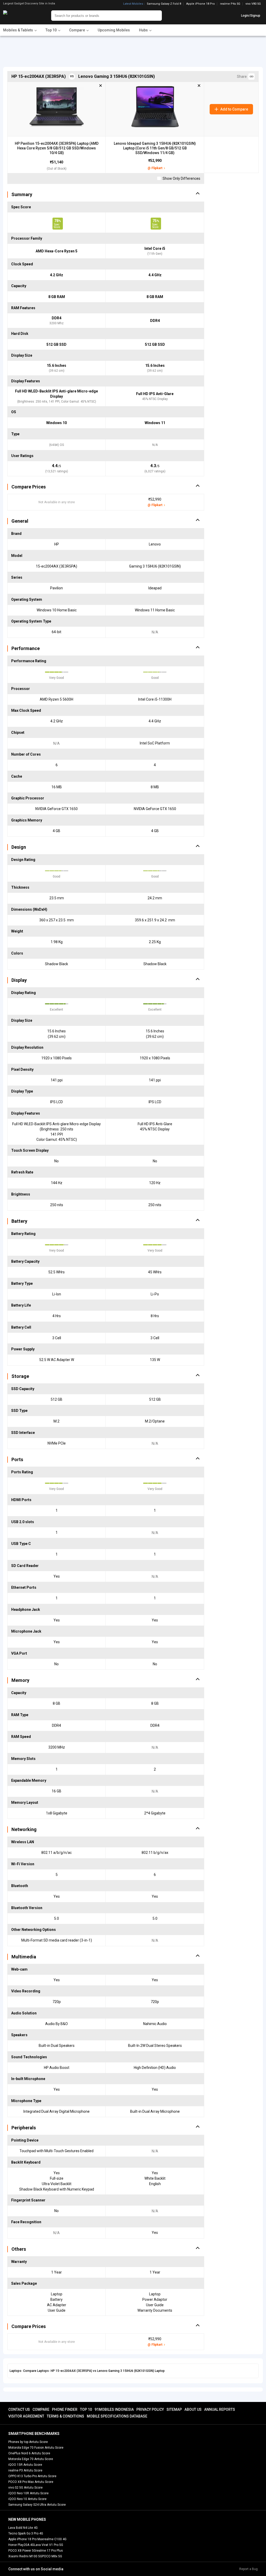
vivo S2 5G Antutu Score (25, 2488)
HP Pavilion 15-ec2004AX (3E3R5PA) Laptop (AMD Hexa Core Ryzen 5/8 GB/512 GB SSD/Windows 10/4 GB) (57, 148)
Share (243, 77)
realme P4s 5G (230, 4)
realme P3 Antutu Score (25, 2470)
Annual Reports (220, 2409)
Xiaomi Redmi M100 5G (25, 2556)
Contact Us (19, 2409)
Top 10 (86, 2409)
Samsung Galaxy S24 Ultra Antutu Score (37, 2505)
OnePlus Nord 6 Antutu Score (29, 2453)
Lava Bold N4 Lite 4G (23, 2528)
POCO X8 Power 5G (22, 2551)
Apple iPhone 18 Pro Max (26, 2539)
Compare (41, 2409)
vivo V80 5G (253, 4)
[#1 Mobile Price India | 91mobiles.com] (19, 16)
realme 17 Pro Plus (49, 2551)
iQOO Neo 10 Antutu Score (27, 2499)
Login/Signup (251, 16)
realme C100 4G (55, 2539)
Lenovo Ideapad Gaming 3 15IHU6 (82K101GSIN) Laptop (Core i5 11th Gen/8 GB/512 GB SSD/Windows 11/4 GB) (155, 148)
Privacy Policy (150, 2409)
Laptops (15, 2371)
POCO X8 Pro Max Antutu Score (31, 2482)
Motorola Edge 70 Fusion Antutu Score (36, 2448)
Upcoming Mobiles (114, 30)
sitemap (174, 2409)
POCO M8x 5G (52, 2556)
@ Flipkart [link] (155, 168)
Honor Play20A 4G (21, 2545)
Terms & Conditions (65, 2416)
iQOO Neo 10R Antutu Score (28, 2493)
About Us (193, 2409)
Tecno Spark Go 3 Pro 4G (26, 2533)
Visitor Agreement (26, 2416)
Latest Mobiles (133, 4)
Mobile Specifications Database (117, 2416)
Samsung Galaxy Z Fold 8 (164, 4)
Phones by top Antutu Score (28, 2442)
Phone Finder (65, 2409)
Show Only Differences (181, 178)
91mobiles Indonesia (114, 2409)
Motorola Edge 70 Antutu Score (31, 2459)
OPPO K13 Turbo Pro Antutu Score (32, 2476)
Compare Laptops (36, 2371)
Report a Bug (248, 2569)
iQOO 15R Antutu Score (25, 2465)
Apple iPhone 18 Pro (201, 4)
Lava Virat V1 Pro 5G (49, 2545)
